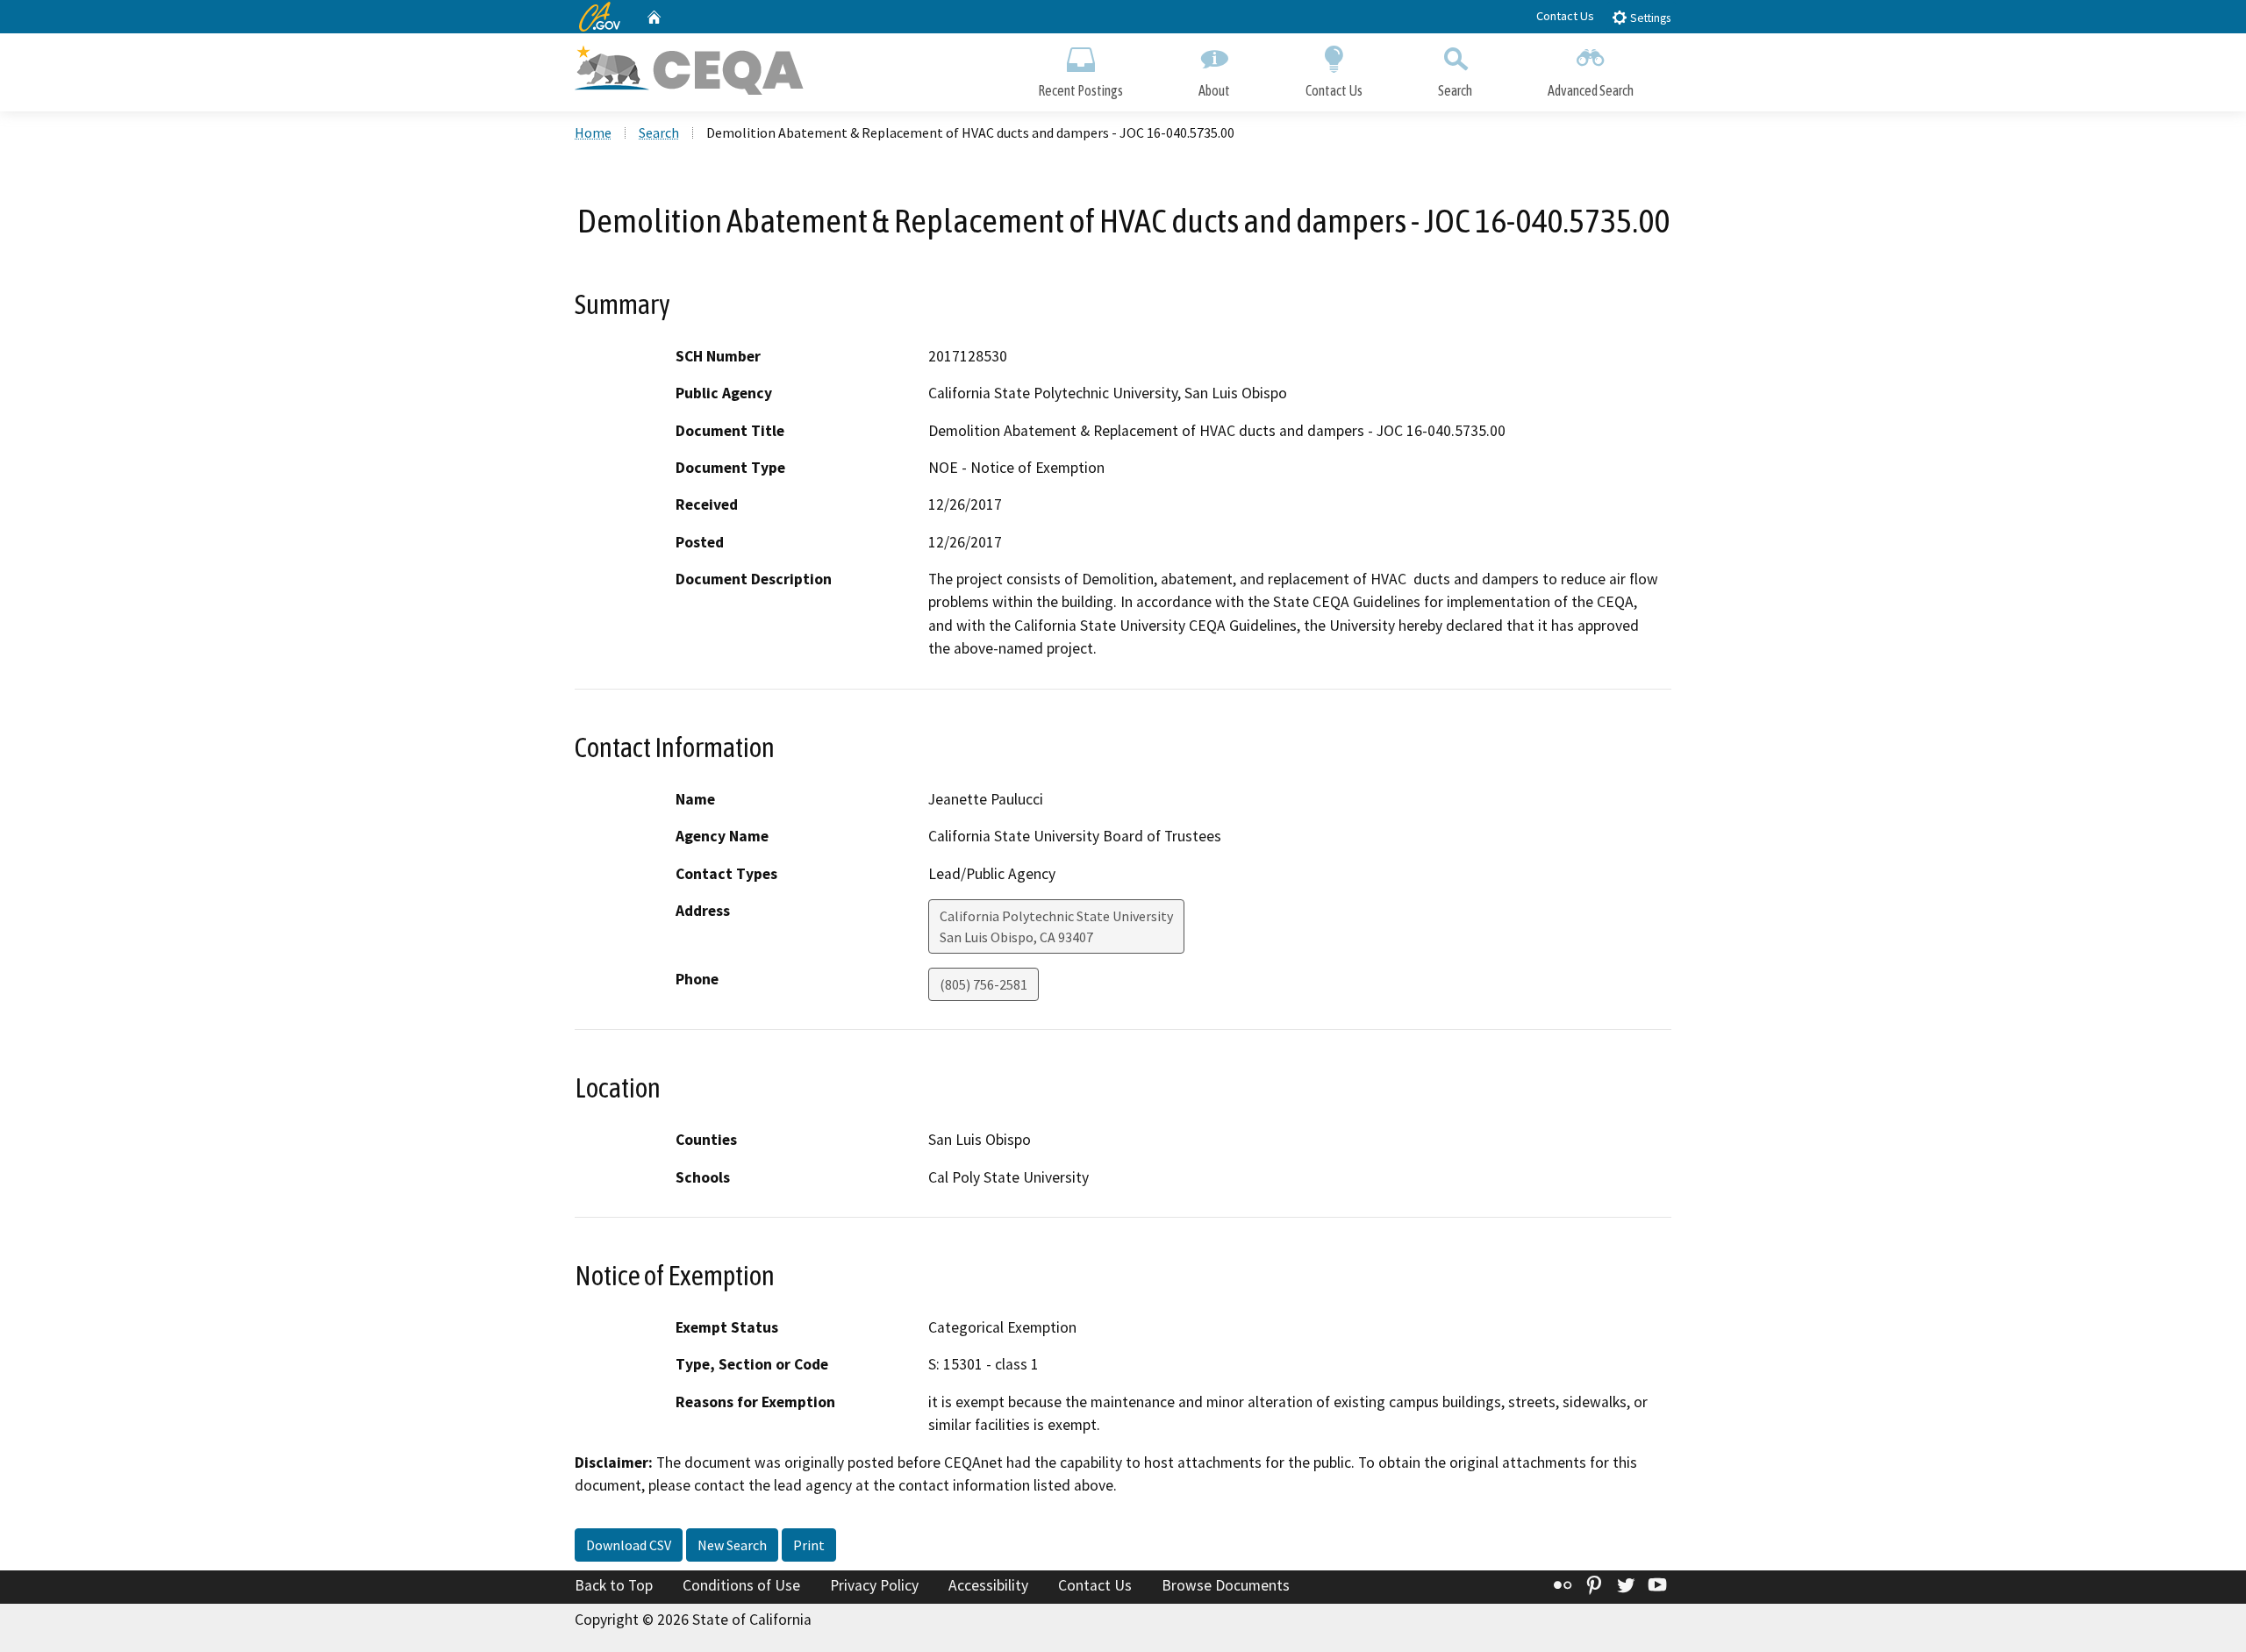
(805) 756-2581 (984, 984)
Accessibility (988, 1585)
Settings (1649, 18)
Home (593, 132)
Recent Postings (1080, 90)
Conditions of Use (741, 1585)
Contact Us (1565, 16)
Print (809, 1545)
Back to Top (614, 1585)
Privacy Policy (874, 1585)
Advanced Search (1591, 90)
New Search (732, 1545)
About (1214, 90)
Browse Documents (1226, 1585)
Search (1455, 90)
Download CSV (629, 1545)
